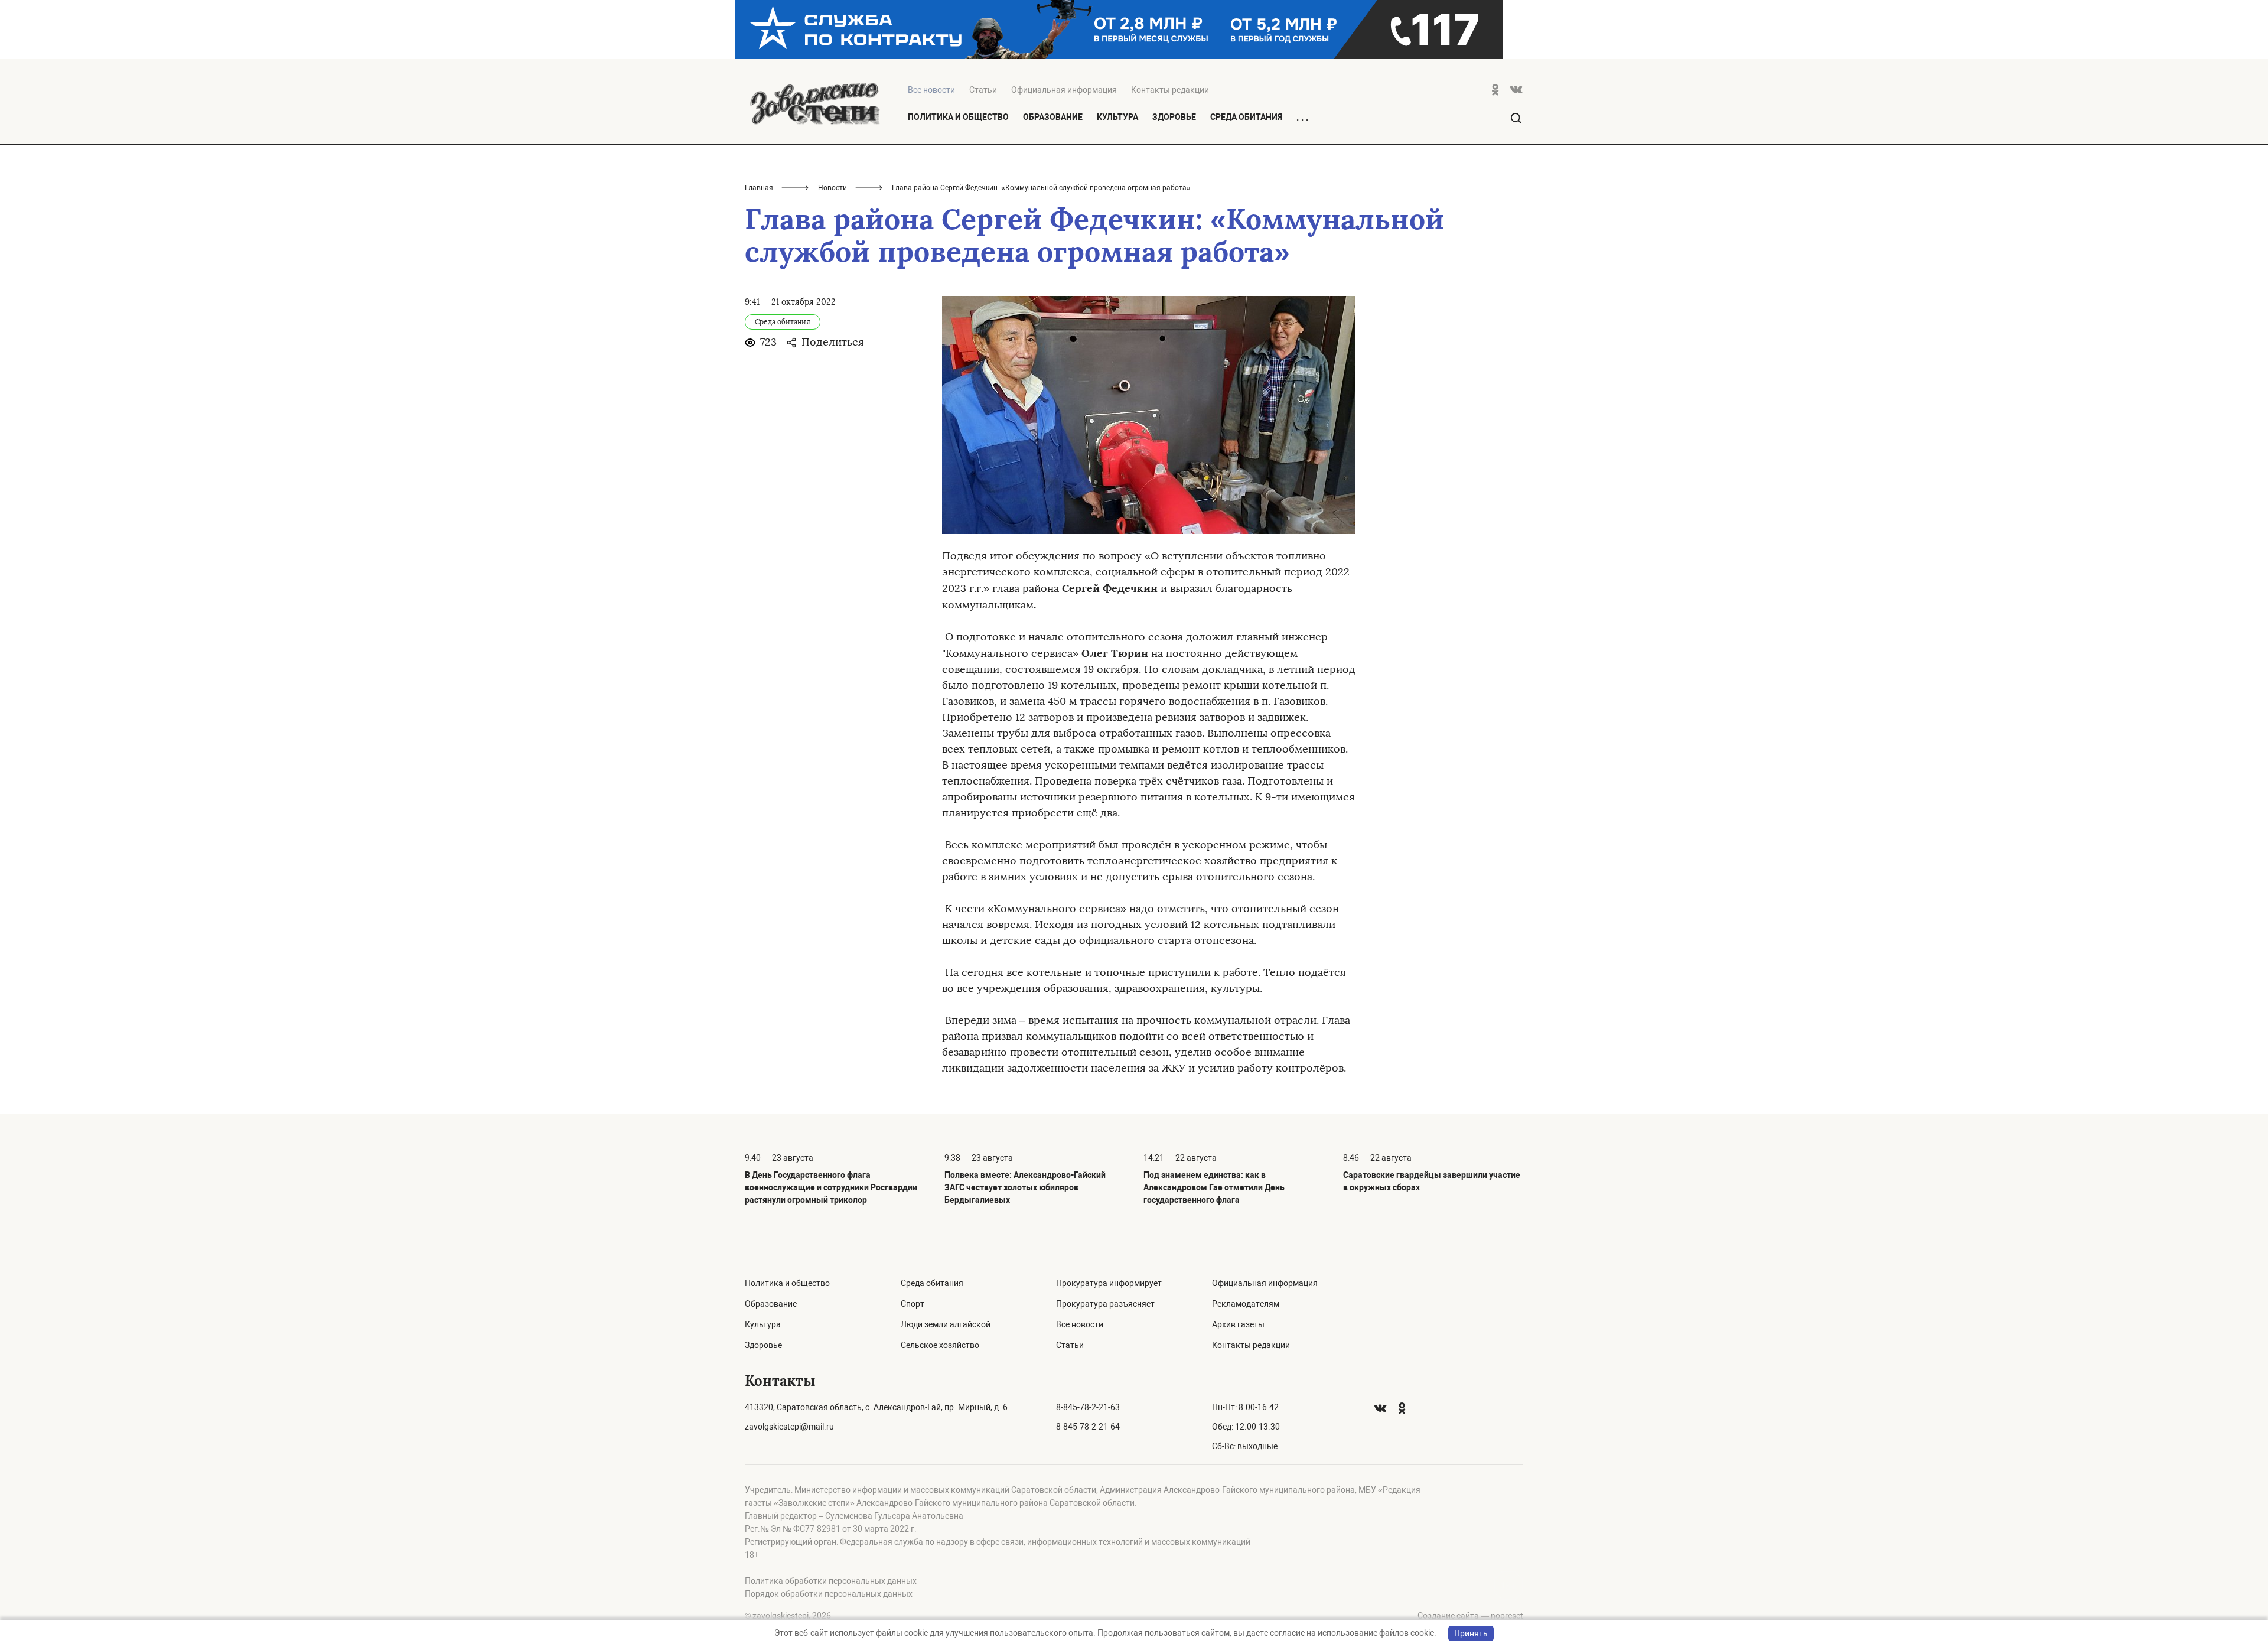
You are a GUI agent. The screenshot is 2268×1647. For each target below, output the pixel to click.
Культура (1117, 117)
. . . (1302, 118)
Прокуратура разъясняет (1105, 1304)
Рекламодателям (1246, 1304)
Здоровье (1174, 117)
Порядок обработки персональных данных (829, 1594)
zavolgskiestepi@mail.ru (789, 1427)
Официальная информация (1064, 90)
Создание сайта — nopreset (1470, 1616)
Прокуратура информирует (1109, 1283)
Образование (1053, 117)
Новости (832, 188)
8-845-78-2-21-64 (1088, 1427)
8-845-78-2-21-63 (1088, 1407)
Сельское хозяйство (940, 1345)
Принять (1471, 1633)
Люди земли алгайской (946, 1324)
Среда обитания (1246, 117)
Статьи (983, 90)
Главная (759, 188)
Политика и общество (958, 117)
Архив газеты (1238, 1324)
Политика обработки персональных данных (831, 1581)
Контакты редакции (1170, 90)
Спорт (913, 1304)
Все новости (1080, 1324)
